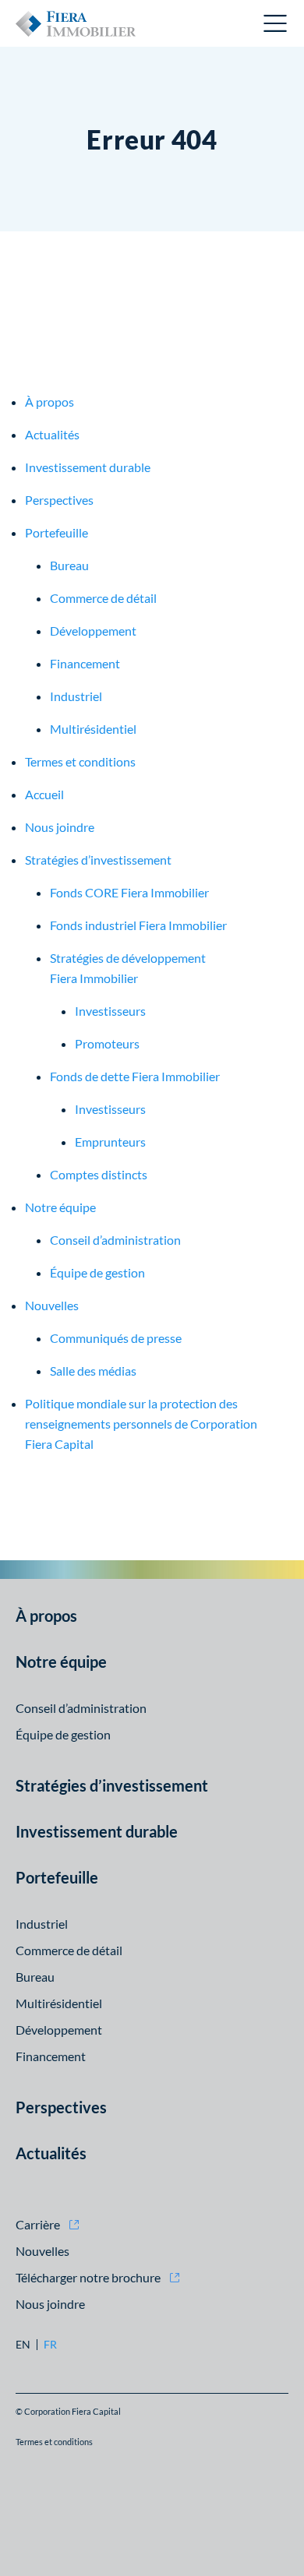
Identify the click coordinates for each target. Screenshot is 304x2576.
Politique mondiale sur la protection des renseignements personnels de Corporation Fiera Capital (141, 1424)
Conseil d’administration (115, 1240)
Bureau (69, 565)
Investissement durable (88, 467)
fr (50, 2345)
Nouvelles (52, 1305)
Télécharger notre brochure (88, 2277)
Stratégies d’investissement (98, 860)
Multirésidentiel (93, 729)
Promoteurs (107, 1043)
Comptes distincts (99, 1174)
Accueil (44, 794)
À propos (49, 402)
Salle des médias (93, 1371)
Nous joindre (60, 827)
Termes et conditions (80, 761)
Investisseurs (110, 1011)
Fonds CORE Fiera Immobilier (129, 892)
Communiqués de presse (116, 1338)
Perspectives (59, 500)
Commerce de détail (103, 598)
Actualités (52, 434)
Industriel (76, 696)
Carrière (38, 2224)
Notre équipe (60, 1207)
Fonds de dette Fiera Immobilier (135, 1076)
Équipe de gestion (97, 1272)
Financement (85, 663)
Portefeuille (57, 532)
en (23, 2345)
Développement (93, 631)
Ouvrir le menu (276, 23)
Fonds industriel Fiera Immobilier (138, 925)
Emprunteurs (110, 1142)
